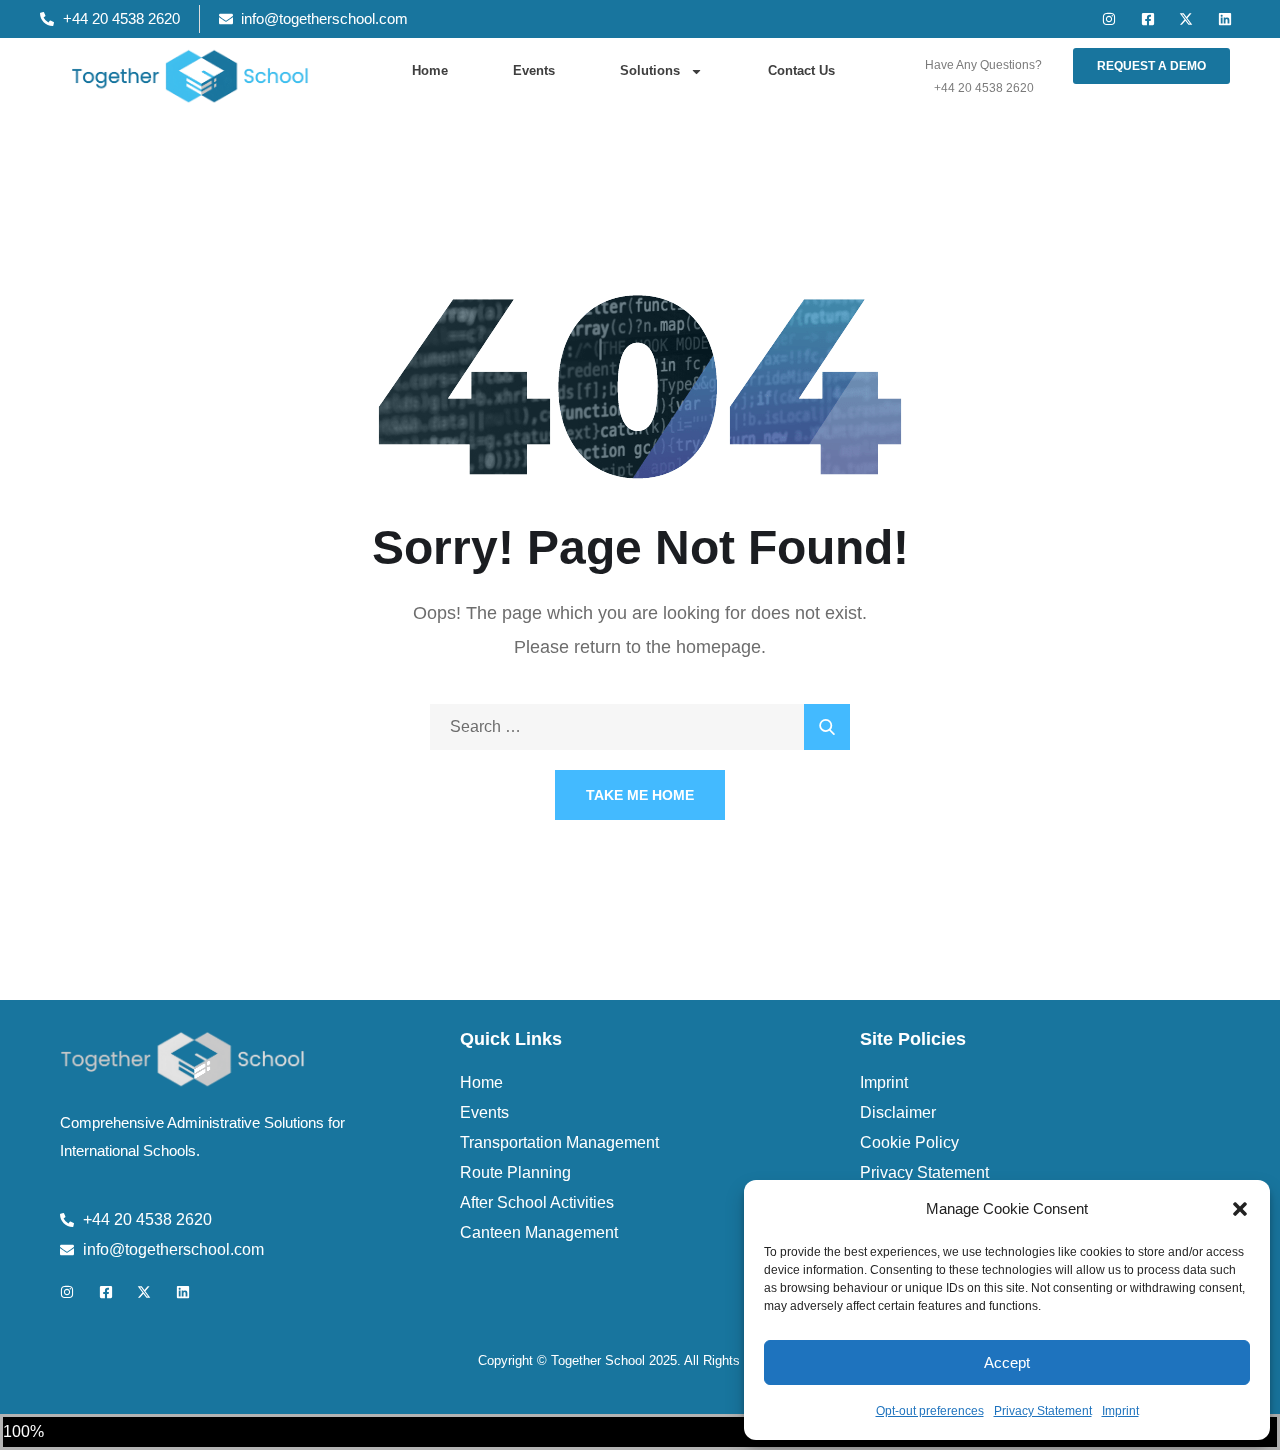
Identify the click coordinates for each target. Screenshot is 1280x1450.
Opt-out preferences (930, 1411)
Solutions (650, 70)
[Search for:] (640, 726)
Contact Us (801, 70)
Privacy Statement (1043, 1411)
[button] (1240, 1209)
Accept (1007, 1362)
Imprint (1120, 1411)
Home (430, 70)
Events (534, 70)
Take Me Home (640, 795)
